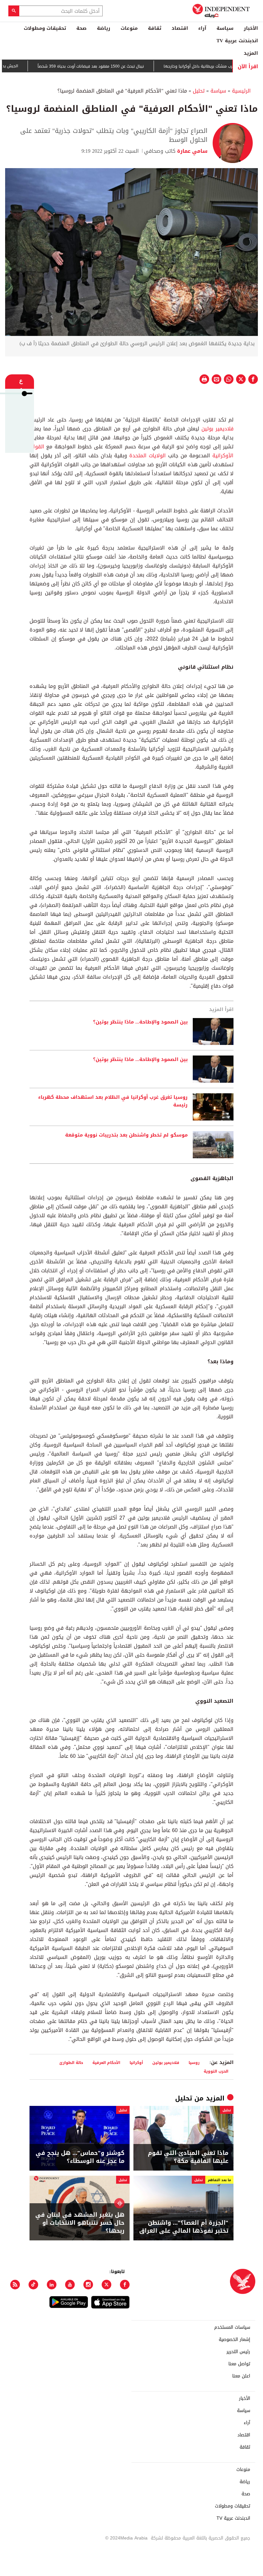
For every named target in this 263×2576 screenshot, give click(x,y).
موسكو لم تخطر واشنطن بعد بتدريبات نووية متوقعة (126, 1135)
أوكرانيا (136, 2062)
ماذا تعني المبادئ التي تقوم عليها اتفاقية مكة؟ (188, 2157)
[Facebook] (125, 2285)
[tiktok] (33, 2285)
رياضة (104, 28)
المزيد (251, 53)
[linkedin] (52, 2285)
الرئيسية (241, 91)
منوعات (129, 28)
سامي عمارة (191, 151)
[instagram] (88, 2285)
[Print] (204, 379)
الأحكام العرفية (106, 2062)
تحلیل (199, 91)
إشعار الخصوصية (234, 2340)
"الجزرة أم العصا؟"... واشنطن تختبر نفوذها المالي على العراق (184, 2227)
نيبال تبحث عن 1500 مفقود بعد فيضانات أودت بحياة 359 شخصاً (122, 66)
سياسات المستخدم (232, 2327)
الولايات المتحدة (148, 456)
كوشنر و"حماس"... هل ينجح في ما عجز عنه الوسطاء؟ (80, 2157)
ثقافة (155, 28)
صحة (81, 28)
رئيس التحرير (238, 2352)
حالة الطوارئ (71, 2062)
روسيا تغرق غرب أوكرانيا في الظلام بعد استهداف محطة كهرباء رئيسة (113, 1101)
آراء (202, 28)
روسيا (194, 2062)
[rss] (15, 2285)
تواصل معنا (239, 2364)
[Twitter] (106, 2285)
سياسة (225, 28)
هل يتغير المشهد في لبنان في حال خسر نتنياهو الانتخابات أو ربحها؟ (80, 2223)
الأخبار (251, 28)
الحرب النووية (216, 2071)
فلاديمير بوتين (217, 429)
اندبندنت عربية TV (237, 41)
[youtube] (70, 2285)
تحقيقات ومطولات (45, 28)
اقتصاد (180, 28)
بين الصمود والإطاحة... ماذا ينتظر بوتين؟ (140, 1022)
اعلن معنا (241, 2376)
